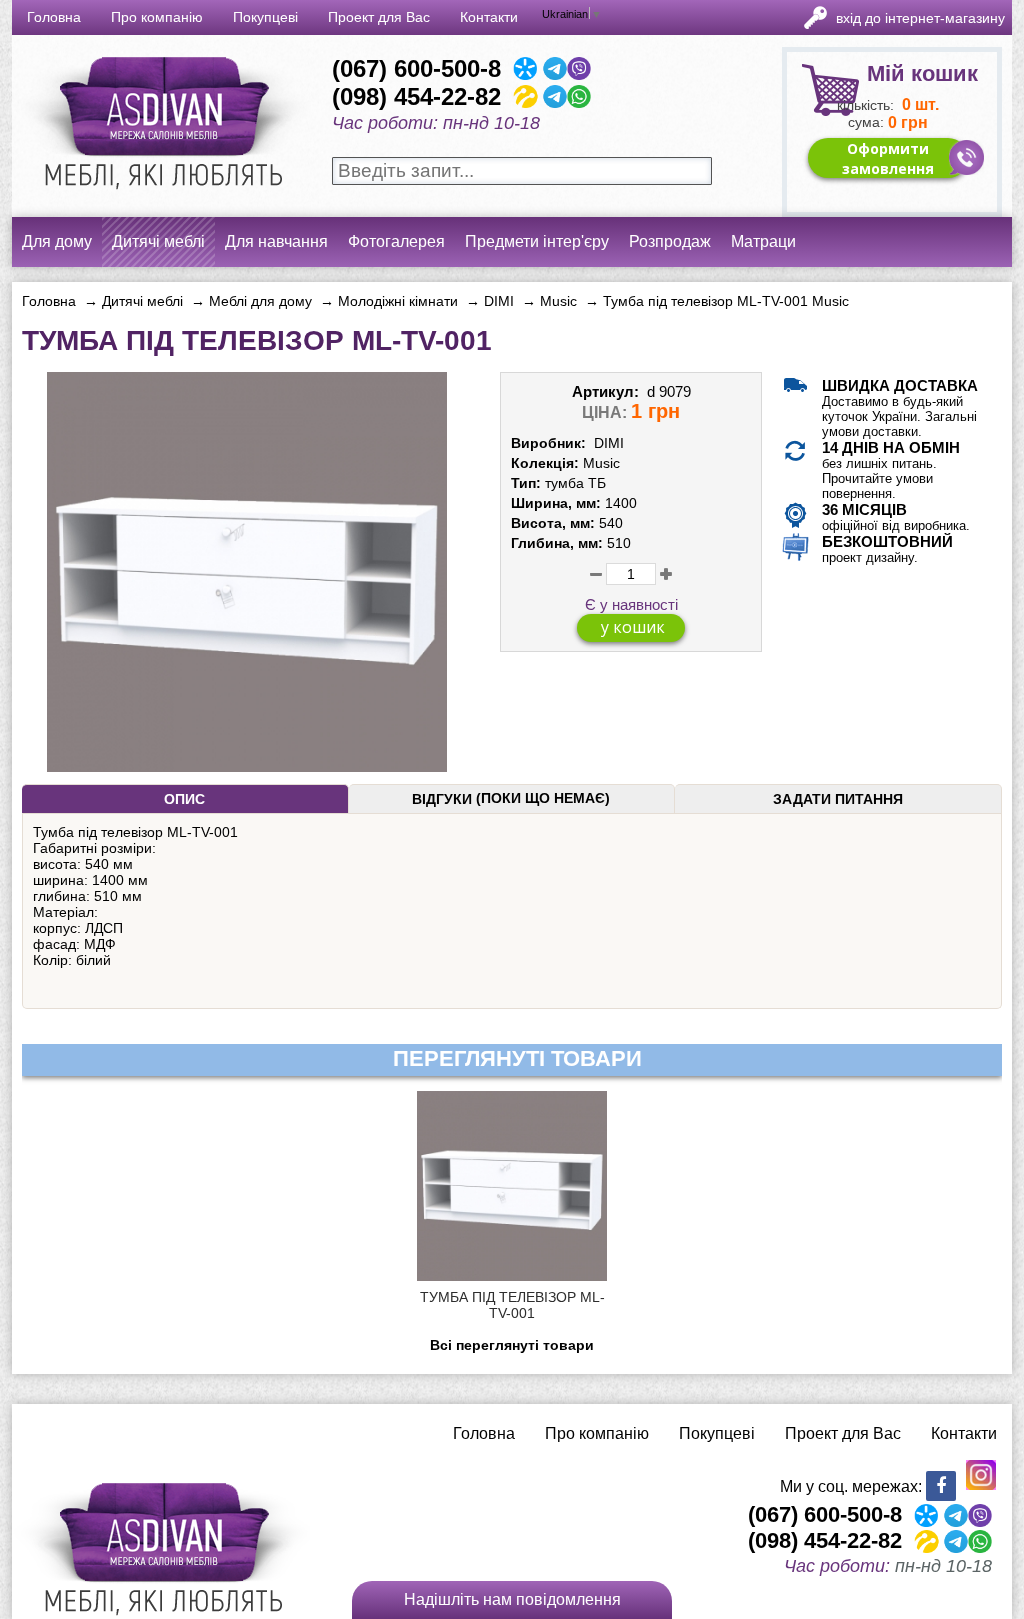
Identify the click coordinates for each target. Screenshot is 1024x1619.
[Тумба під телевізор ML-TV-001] (247, 764)
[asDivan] (161, 200)
